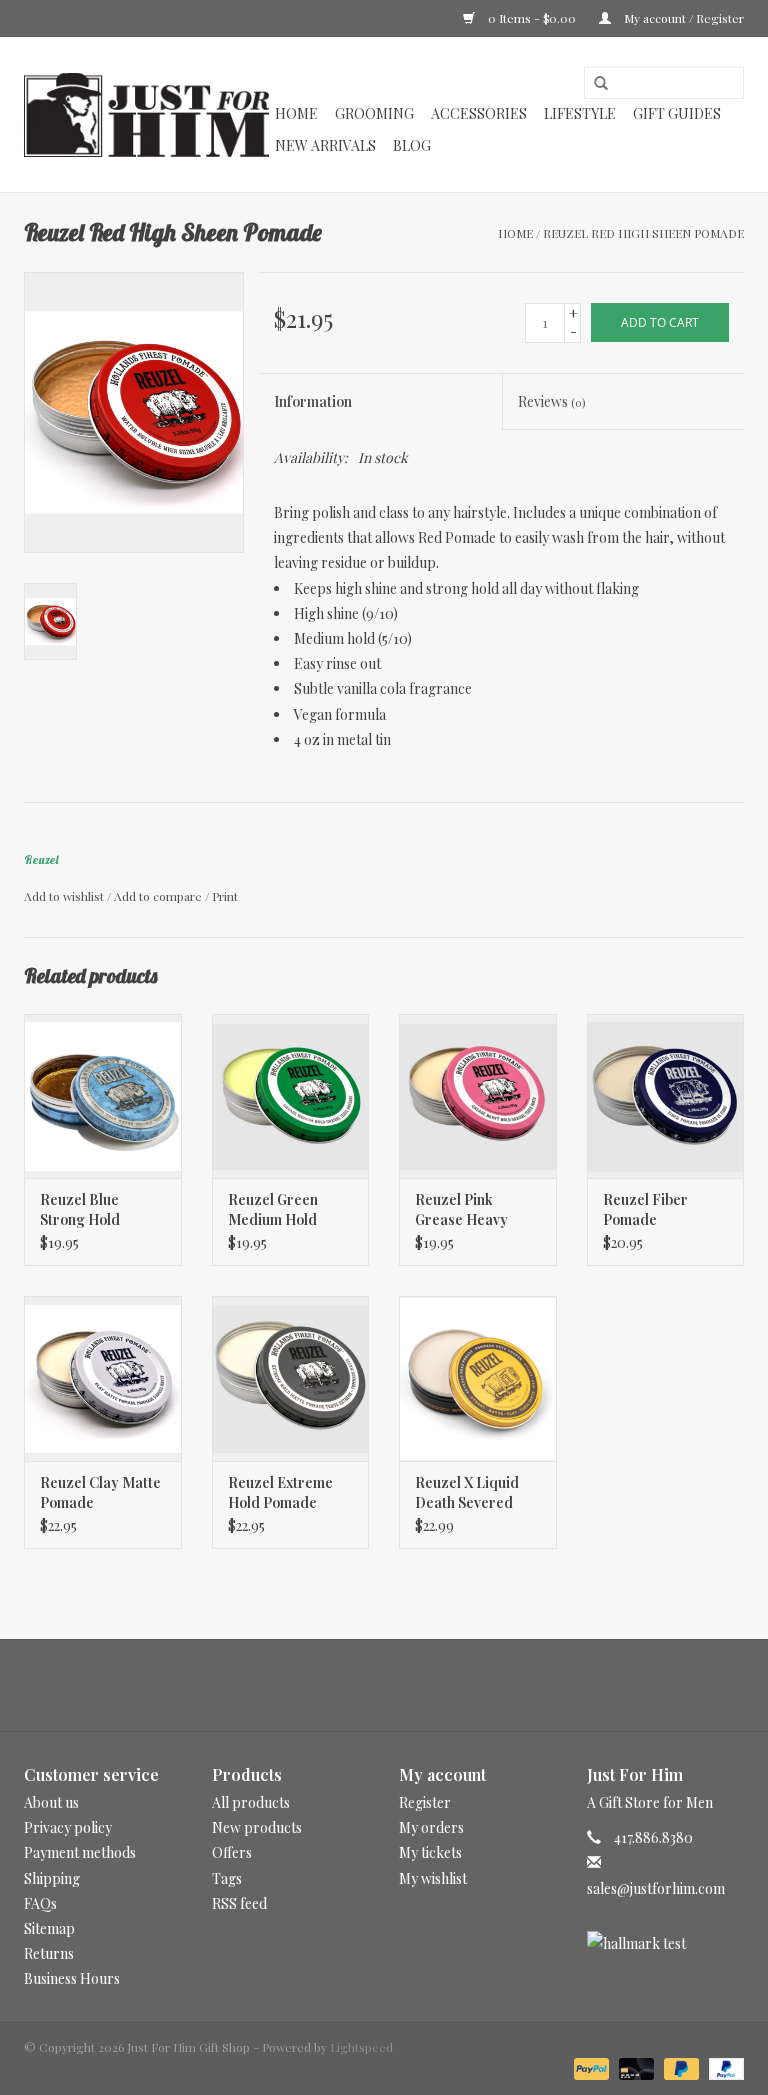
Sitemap (49, 1928)
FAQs (40, 1903)
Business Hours (72, 1978)
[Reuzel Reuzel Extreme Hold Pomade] (291, 1378)
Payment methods (80, 1852)
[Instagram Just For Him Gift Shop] (402, 1685)
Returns (49, 1953)
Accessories (479, 113)
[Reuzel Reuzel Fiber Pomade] (666, 1096)
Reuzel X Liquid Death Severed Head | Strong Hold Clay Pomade (477, 1493)
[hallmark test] (666, 1943)
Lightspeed (361, 2047)
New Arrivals (325, 145)
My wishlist (433, 1878)
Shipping (52, 1878)
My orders (431, 1827)
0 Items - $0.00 (532, 18)
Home (296, 113)
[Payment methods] (589, 2067)
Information (313, 401)
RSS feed (239, 1903)
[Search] (594, 84)
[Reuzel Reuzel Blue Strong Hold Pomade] (103, 1096)
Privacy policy (68, 1827)
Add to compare (159, 896)
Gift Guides (677, 113)
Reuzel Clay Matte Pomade (100, 1492)
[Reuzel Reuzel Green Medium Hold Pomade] (291, 1096)
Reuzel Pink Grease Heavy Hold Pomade (461, 1210)
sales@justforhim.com (656, 1888)
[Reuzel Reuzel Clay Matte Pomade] (103, 1378)
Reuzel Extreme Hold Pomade (280, 1492)
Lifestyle (580, 113)
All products (251, 1802)
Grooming (374, 113)
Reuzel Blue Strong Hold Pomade (80, 1210)
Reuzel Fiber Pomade (645, 1209)
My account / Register (682, 18)
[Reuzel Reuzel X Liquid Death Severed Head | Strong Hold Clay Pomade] (478, 1378)
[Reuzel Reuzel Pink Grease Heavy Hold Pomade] (478, 1096)
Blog (412, 145)
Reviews (551, 401)
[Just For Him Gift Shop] (146, 115)
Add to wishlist (64, 896)
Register (425, 1802)
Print (225, 896)
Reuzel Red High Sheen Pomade (643, 233)
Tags (227, 1878)
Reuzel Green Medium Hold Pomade (273, 1210)
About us (51, 1802)
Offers (232, 1852)
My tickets (430, 1852)
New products (257, 1827)
